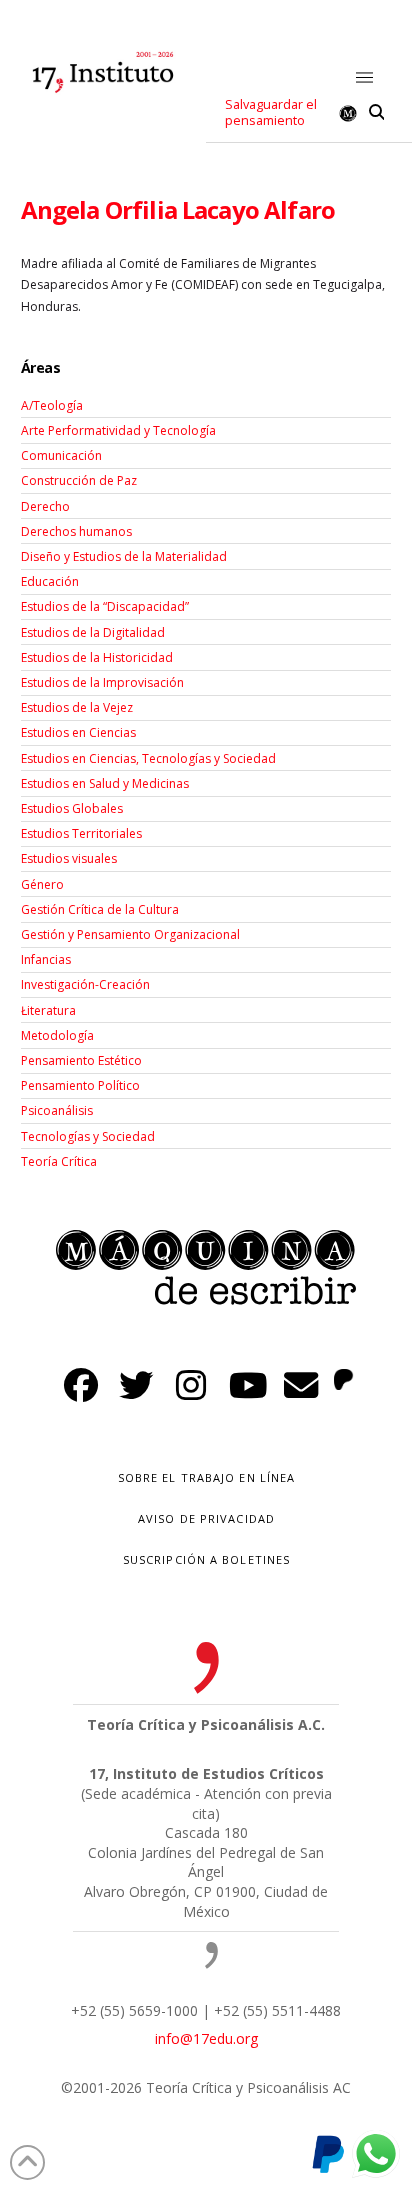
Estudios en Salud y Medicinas (105, 783)
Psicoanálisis (57, 1110)
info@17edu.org (206, 2038)
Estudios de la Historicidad (97, 657)
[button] (365, 78)
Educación (50, 581)
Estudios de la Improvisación (102, 682)
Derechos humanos (76, 531)
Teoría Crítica (59, 1161)
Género (42, 884)
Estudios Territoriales (81, 833)
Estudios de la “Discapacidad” (105, 606)
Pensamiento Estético (81, 1060)
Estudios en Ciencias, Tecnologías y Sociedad (148, 758)
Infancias (46, 959)
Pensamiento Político (80, 1085)
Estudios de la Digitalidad (93, 632)
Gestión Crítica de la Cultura (100, 909)
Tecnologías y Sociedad (88, 1136)
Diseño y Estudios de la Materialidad (124, 556)
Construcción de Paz (79, 480)
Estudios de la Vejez (77, 707)
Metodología (57, 1035)
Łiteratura (48, 1010)
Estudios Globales (72, 808)
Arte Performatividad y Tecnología (118, 430)
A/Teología (52, 405)
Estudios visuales (69, 858)
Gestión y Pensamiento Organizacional (130, 934)
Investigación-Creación (85, 984)
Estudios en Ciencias (78, 732)
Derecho (45, 506)
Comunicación (61, 455)
